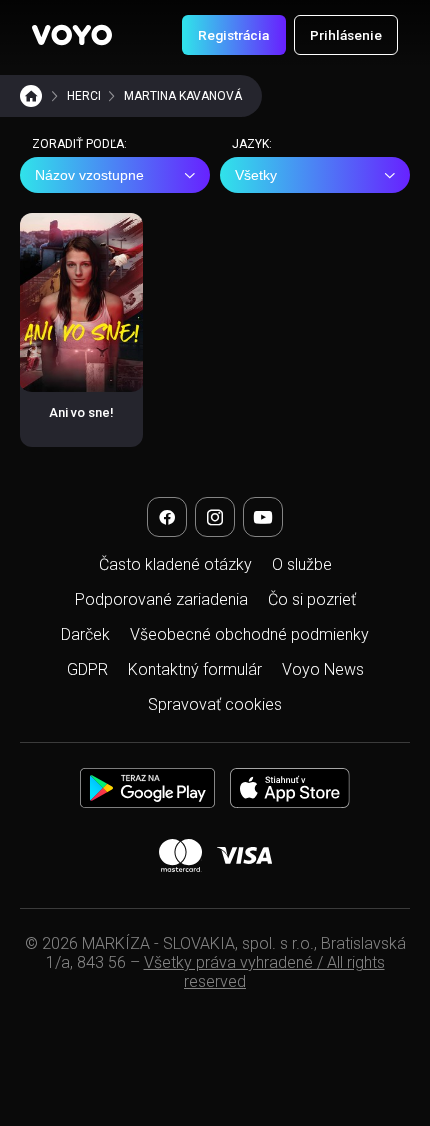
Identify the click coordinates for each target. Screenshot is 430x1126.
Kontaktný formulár (195, 669)
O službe (302, 564)
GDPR (87, 669)
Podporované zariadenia (161, 599)
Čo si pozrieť (312, 599)
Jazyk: (252, 144)
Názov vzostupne (89, 175)
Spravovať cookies (215, 704)
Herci (84, 96)
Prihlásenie (346, 35)
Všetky (256, 175)
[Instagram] (215, 517)
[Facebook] (167, 517)
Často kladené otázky (175, 564)
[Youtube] (263, 517)
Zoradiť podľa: (79, 144)
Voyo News (323, 669)
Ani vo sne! (81, 412)
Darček (85, 634)
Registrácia (233, 35)
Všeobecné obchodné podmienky (249, 634)
